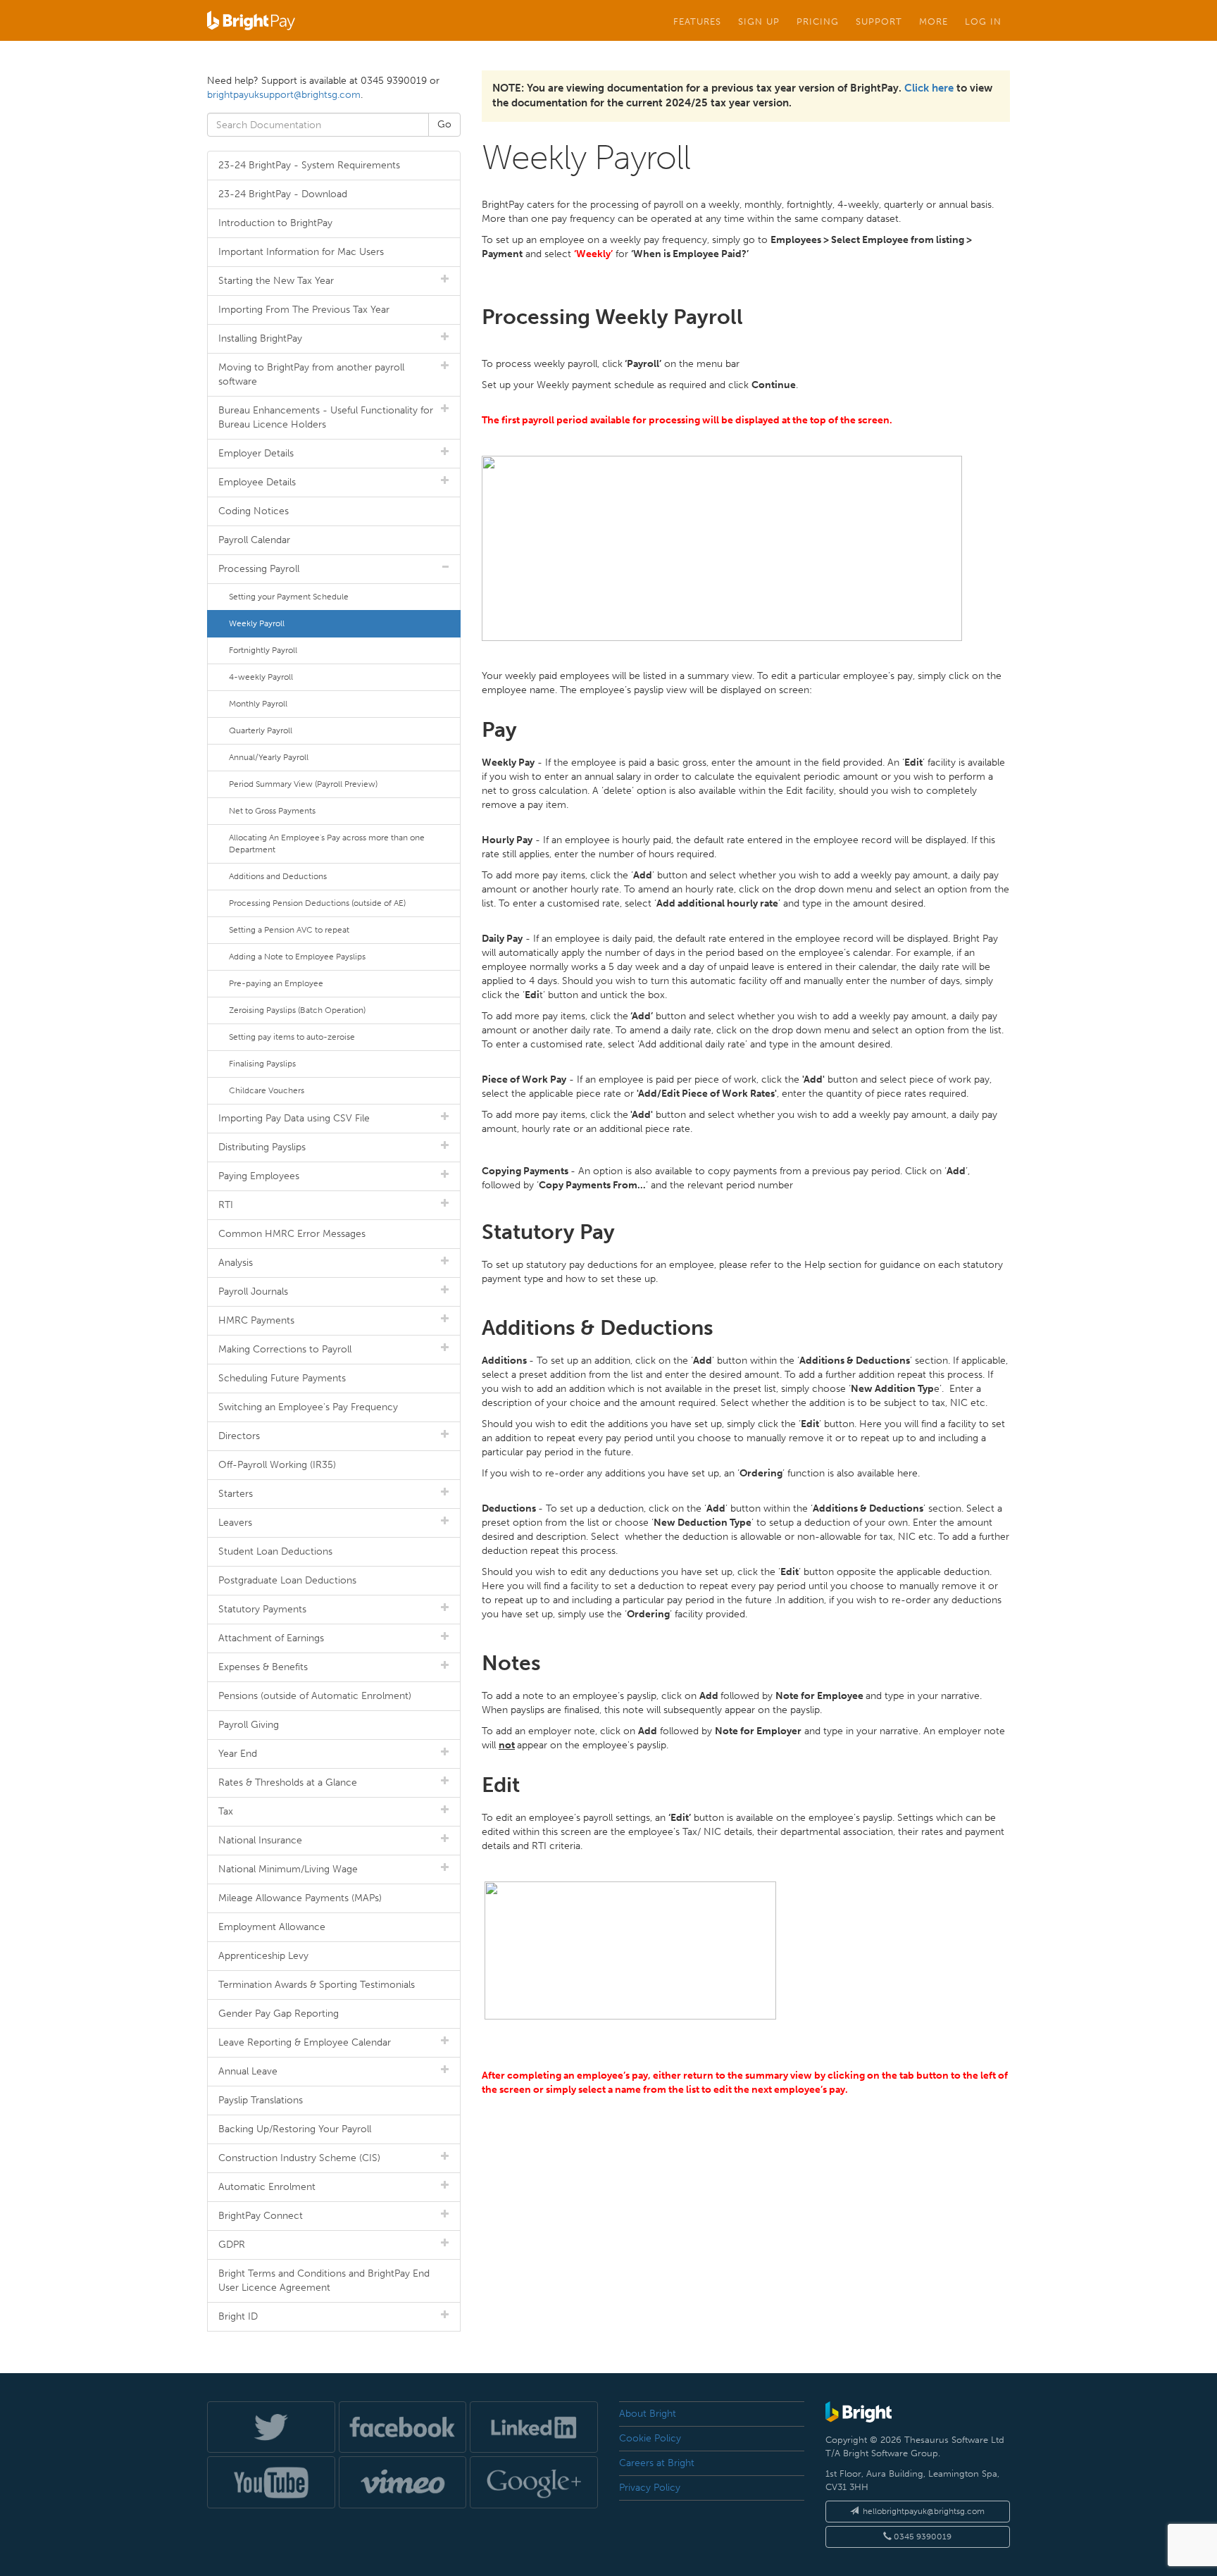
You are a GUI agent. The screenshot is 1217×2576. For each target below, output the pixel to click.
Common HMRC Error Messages (292, 1234)
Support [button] (879, 21)
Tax (226, 1811)
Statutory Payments (262, 1609)
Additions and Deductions (278, 876)
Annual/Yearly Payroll (269, 757)
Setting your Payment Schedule (289, 597)
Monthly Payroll (258, 704)
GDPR (232, 2245)
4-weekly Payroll (261, 677)
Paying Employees (259, 1176)
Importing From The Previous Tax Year (304, 310)
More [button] (934, 21)
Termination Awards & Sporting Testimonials (317, 1985)
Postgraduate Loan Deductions (287, 1580)
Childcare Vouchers (267, 1090)
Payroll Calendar (254, 540)
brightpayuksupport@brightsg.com (284, 95)
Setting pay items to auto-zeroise (292, 1037)
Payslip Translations (261, 2100)
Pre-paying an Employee (276, 983)
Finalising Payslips (262, 1064)
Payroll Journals (253, 1292)
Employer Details (256, 453)
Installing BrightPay (260, 338)
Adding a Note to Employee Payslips (297, 957)
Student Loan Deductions (275, 1551)
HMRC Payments (256, 1320)
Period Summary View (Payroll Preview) (303, 784)
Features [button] (697, 21)
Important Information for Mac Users (301, 252)
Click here (929, 88)
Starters (236, 1494)
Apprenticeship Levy (263, 1956)
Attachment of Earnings (271, 1638)
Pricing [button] (818, 21)
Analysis (236, 1263)
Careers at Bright (657, 2463)
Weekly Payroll (257, 623)
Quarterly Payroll (261, 730)
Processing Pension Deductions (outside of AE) (317, 903)
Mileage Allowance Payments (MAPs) (300, 1898)
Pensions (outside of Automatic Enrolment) (315, 1696)
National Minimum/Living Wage (288, 1869)
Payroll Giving (249, 1725)
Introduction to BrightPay (275, 223)
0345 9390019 (922, 2537)
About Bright (648, 2414)
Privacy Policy (650, 2488)
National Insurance (260, 1840)
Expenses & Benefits (263, 1667)
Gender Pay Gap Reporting (279, 2014)
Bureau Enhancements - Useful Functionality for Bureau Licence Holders (326, 417)
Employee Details (257, 482)
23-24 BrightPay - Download (283, 194)
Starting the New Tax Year (276, 281)
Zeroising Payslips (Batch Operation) (297, 1010)
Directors (239, 1436)
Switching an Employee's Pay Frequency (308, 1407)
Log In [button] (983, 21)
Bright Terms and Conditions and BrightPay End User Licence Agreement (324, 2281)
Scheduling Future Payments (282, 1378)
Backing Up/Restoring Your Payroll (295, 2129)
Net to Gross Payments (272, 811)
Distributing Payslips (262, 1147)
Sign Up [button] (759, 21)
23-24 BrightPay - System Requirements (309, 165)
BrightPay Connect (261, 2216)
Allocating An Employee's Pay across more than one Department (327, 844)
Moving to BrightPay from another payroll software (311, 374)
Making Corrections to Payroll (285, 1349)
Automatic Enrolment (267, 2187)
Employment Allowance (272, 1927)
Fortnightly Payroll (263, 650)
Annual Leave (248, 2071)
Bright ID (238, 2316)
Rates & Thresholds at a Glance (288, 1782)
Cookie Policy (650, 2438)
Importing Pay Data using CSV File (294, 1118)
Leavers (235, 1523)
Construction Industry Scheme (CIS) (299, 2158)
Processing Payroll (259, 569)
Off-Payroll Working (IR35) (277, 1465)
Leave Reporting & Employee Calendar (305, 2042)
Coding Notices (254, 511)
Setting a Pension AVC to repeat (289, 930)
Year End (238, 1754)
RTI (226, 1205)
